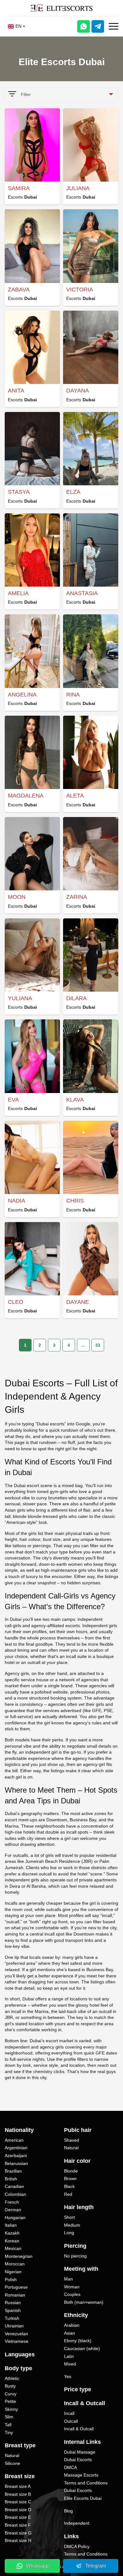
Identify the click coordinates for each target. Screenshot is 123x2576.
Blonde (71, 2171)
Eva (13, 1100)
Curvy (11, 2394)
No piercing (75, 2256)
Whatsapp (37, 2566)
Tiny (9, 2432)
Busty (10, 2386)
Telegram (96, 2566)
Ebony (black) (78, 2341)
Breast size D (18, 2510)
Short (69, 2217)
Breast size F (18, 2525)
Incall (69, 2413)
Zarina (77, 897)
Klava (75, 1100)
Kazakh (12, 2233)
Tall (8, 2425)
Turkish (12, 2318)
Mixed (70, 2364)
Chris (75, 1201)
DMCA (70, 2467)
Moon (17, 897)
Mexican (13, 2248)
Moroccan (15, 2264)
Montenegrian (19, 2256)
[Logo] (61, 8)
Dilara (76, 998)
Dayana (78, 391)
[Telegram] (98, 26)
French (12, 2202)
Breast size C (18, 2502)
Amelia (18, 593)
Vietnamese (17, 2341)
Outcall (71, 2421)
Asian (70, 2333)
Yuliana (20, 998)
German (13, 2210)
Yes (68, 2376)
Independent (77, 2523)
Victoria (80, 290)
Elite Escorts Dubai (83, 2498)
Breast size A (18, 2486)
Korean (12, 2241)
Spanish (13, 2310)
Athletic (12, 2378)
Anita (16, 391)
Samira (19, 188)
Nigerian (13, 2272)
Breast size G (18, 2533)
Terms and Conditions (86, 2483)
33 (98, 1345)
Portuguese (16, 2287)
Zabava (19, 290)
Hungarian (15, 2218)
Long (69, 2233)
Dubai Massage (80, 2452)
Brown (70, 2179)
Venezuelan (16, 2334)
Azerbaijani (16, 2156)
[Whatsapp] (84, 26)
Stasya (19, 492)
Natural (12, 2455)
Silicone (12, 2463)
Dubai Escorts (78, 2460)
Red (68, 2194)
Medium (72, 2225)
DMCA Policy (77, 2546)
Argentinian (16, 2148)
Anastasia (82, 593)
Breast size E (18, 2517)
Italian (11, 2225)
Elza (73, 492)
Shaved (72, 2140)
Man (68, 2279)
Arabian (72, 2325)
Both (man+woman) (84, 2302)
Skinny (11, 2409)
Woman (72, 2287)
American (14, 2140)
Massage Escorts (81, 2475)
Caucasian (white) (82, 2348)
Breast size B (18, 2494)
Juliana (78, 188)
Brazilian (13, 2171)
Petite (10, 2401)
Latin (69, 2356)
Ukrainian (14, 2326)
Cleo (16, 1302)
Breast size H (18, 2540)
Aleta (75, 796)
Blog (68, 2511)
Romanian (15, 2295)
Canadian (14, 2186)
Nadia (17, 1201)
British (11, 2179)
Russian (13, 2303)
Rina (73, 695)
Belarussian (16, 2163)
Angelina (22, 695)
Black (69, 2186)
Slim (9, 2417)
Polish (11, 2280)
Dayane (78, 1302)
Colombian (15, 2194)
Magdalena (26, 796)
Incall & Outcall (79, 2429)
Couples (72, 2294)
